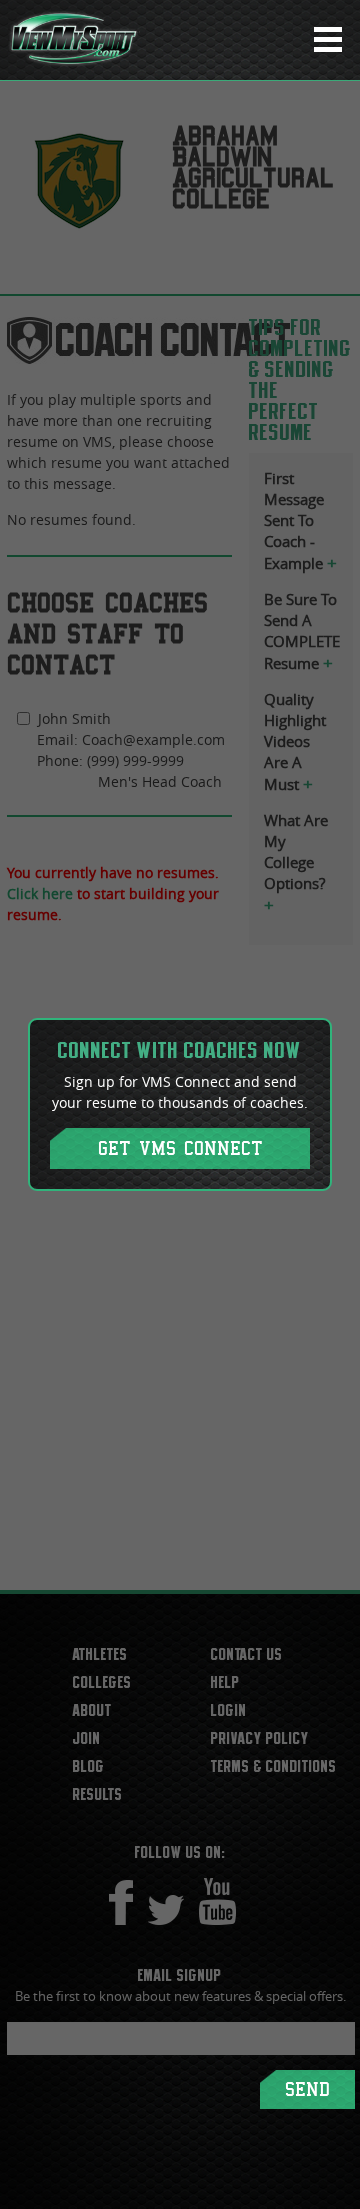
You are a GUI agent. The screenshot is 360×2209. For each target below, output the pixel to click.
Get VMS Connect (180, 1148)
